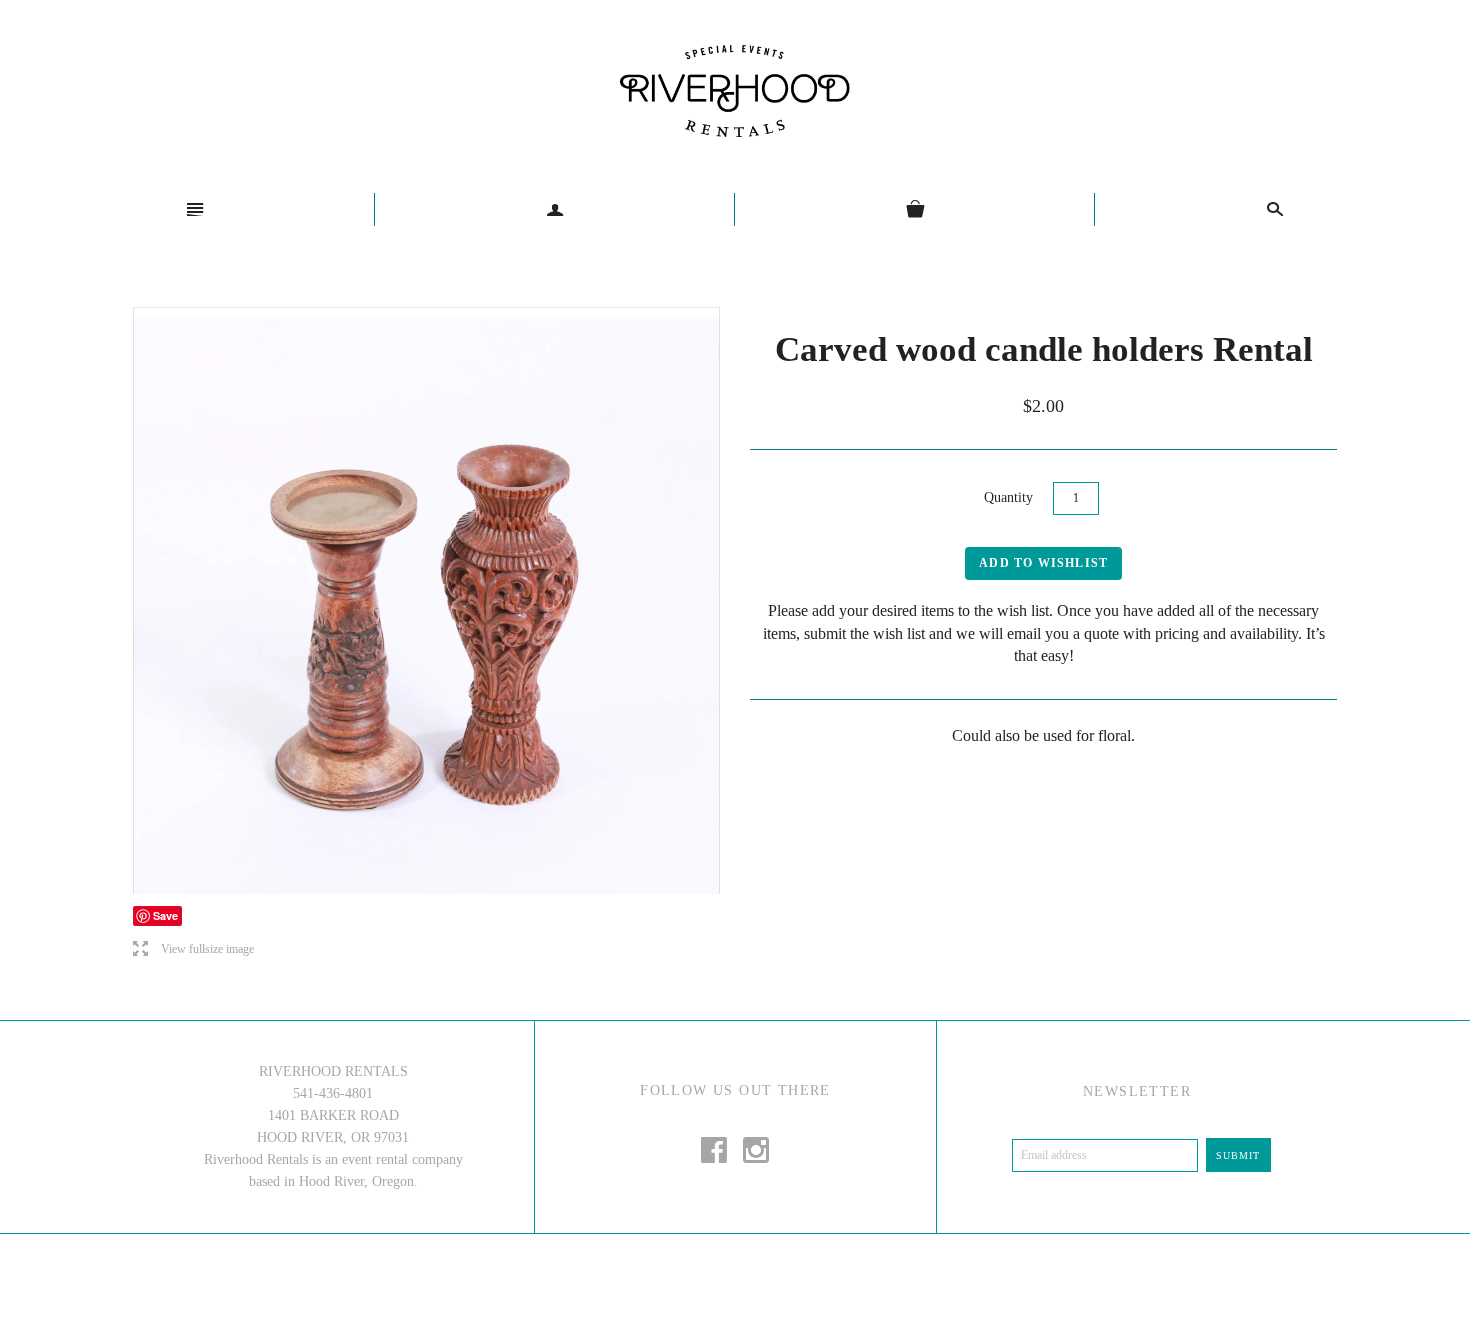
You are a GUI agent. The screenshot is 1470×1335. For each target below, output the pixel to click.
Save (165, 915)
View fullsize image (193, 949)
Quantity (1008, 497)
